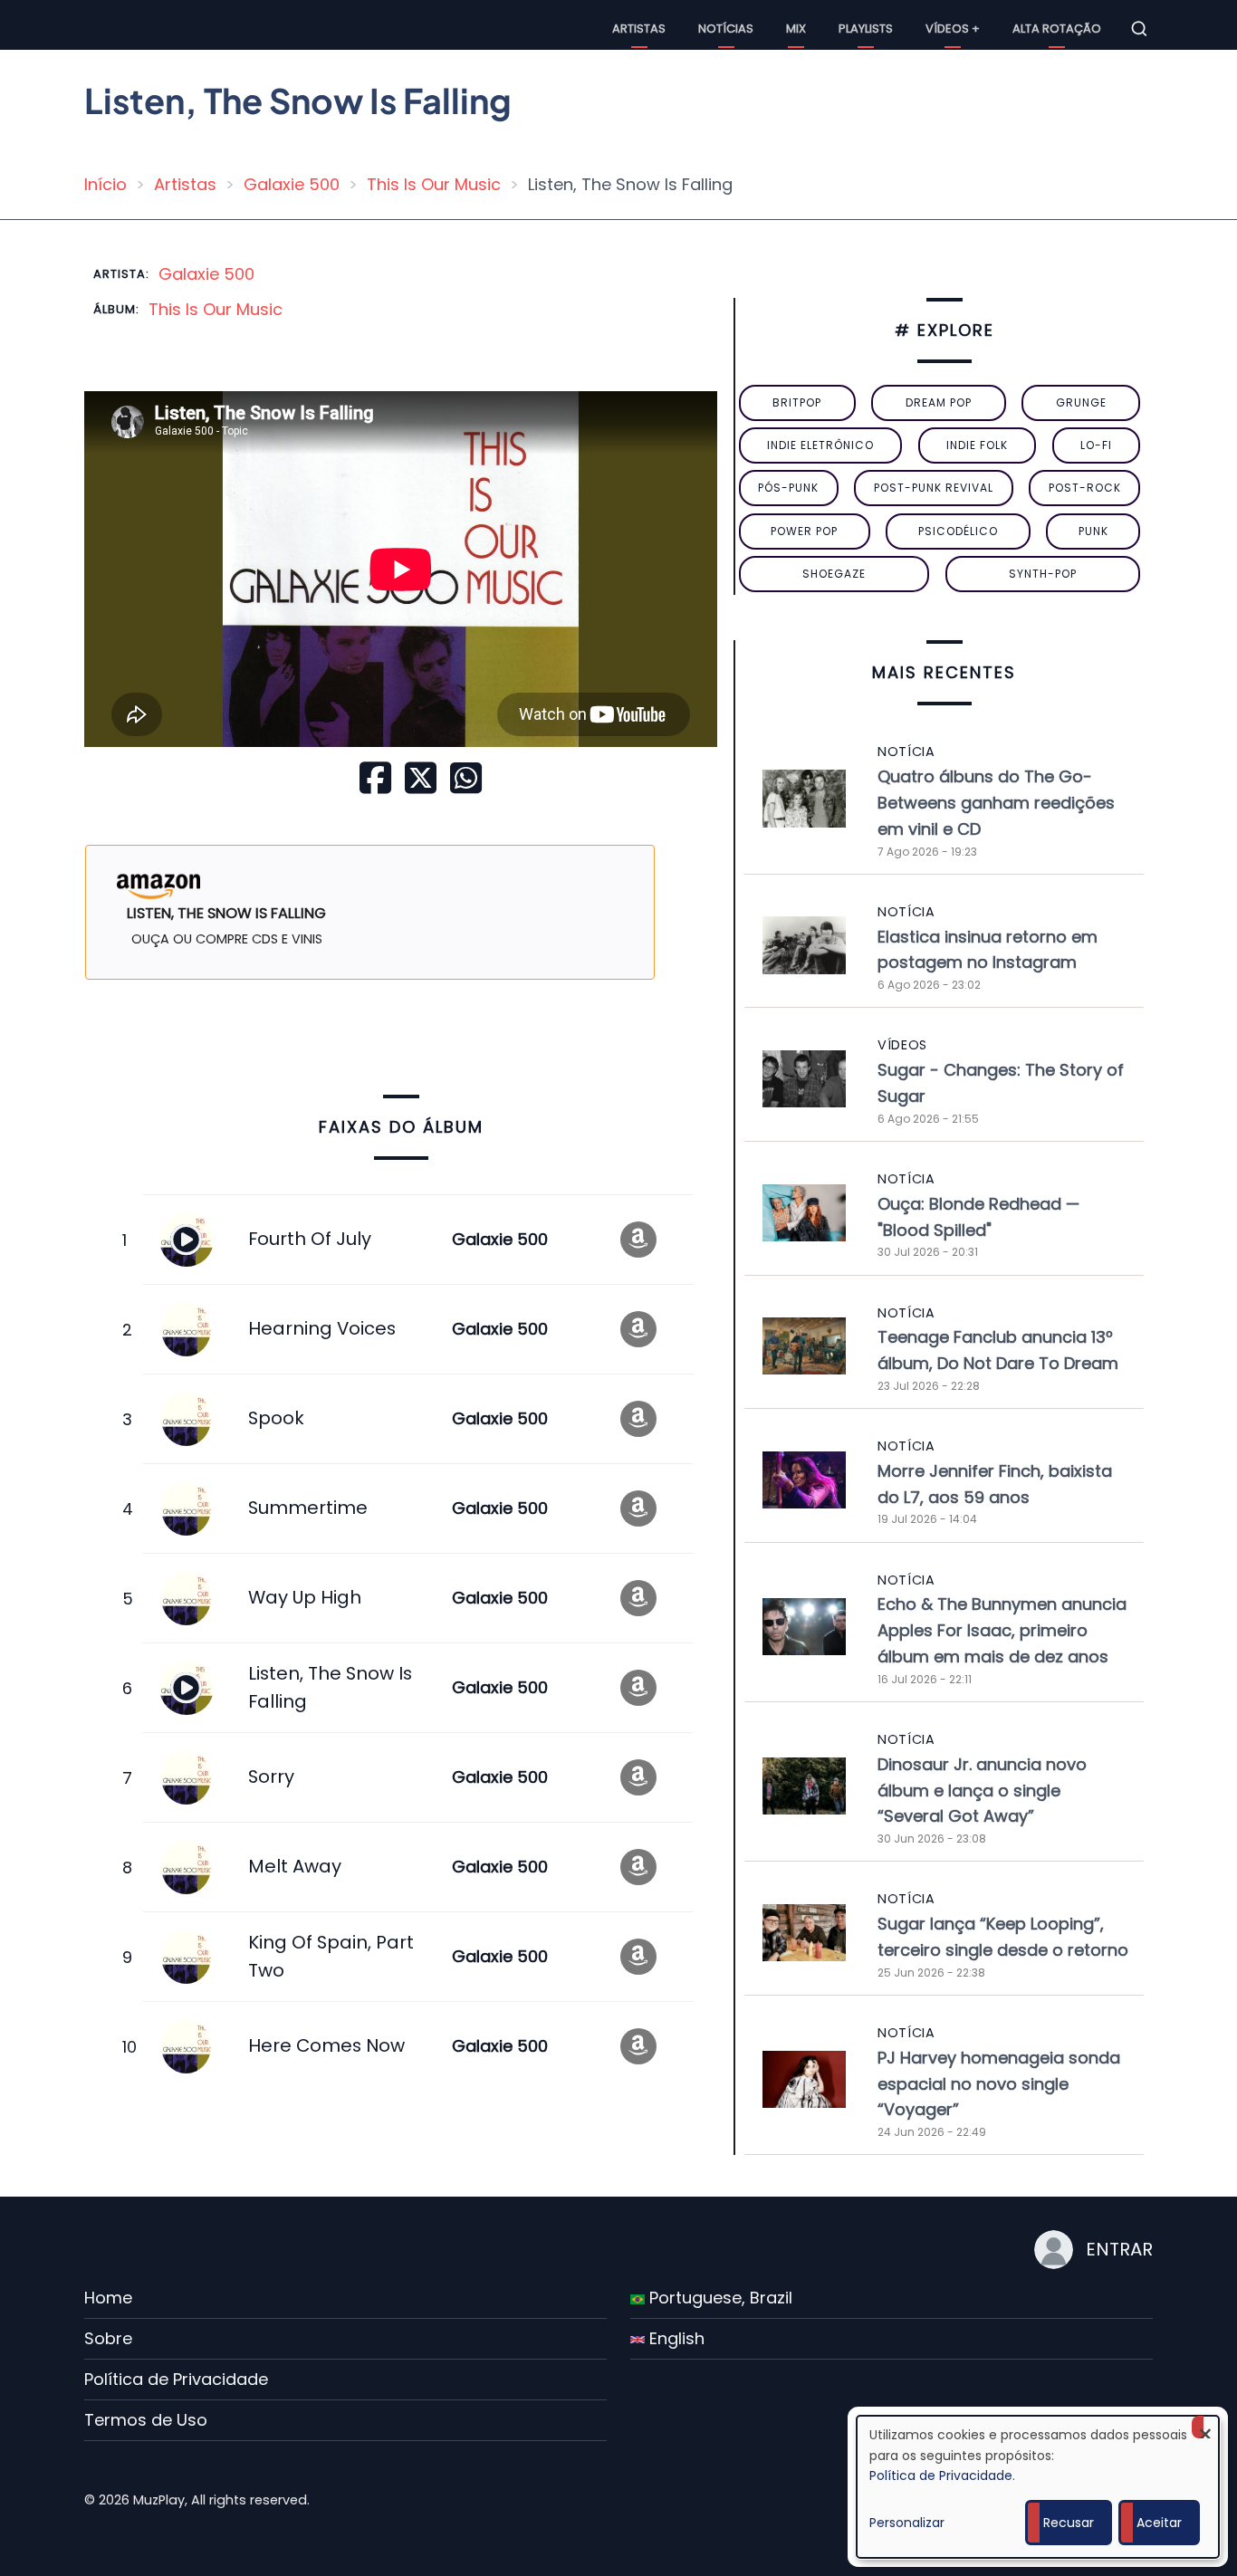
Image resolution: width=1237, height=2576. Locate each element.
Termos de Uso (146, 2420)
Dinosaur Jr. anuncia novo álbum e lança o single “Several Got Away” (982, 1791)
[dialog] (1038, 2487)
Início (105, 184)
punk (1093, 531)
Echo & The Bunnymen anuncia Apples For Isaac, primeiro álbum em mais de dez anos (1002, 1630)
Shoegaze (834, 574)
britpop (797, 402)
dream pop (939, 402)
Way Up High (305, 1597)
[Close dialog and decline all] (1205, 2427)
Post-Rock (1085, 488)
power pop (804, 531)
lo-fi (1096, 445)
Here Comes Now (326, 2045)
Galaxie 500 (292, 184)
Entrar (1119, 2249)
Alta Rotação (1057, 29)
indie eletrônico (820, 445)
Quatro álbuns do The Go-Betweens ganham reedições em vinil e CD (996, 803)
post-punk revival (934, 488)
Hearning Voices (322, 1328)
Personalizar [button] (907, 2523)
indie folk (977, 445)
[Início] (102, 28)
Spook (276, 1418)
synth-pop (1043, 574)
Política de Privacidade (176, 2379)
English (675, 2338)
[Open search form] (1139, 29)
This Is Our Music (434, 184)
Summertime (308, 1508)
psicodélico (958, 531)
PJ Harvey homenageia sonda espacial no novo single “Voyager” (999, 2084)
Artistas (639, 29)
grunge (1081, 402)
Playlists (866, 29)
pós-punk (788, 488)
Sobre (108, 2338)
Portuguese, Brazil (719, 2298)
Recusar (1069, 2523)
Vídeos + (953, 29)
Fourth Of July (310, 1239)
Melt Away (295, 1866)
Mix (796, 29)
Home (108, 2298)
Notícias (726, 29)
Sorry (271, 1776)
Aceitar (1159, 2523)
